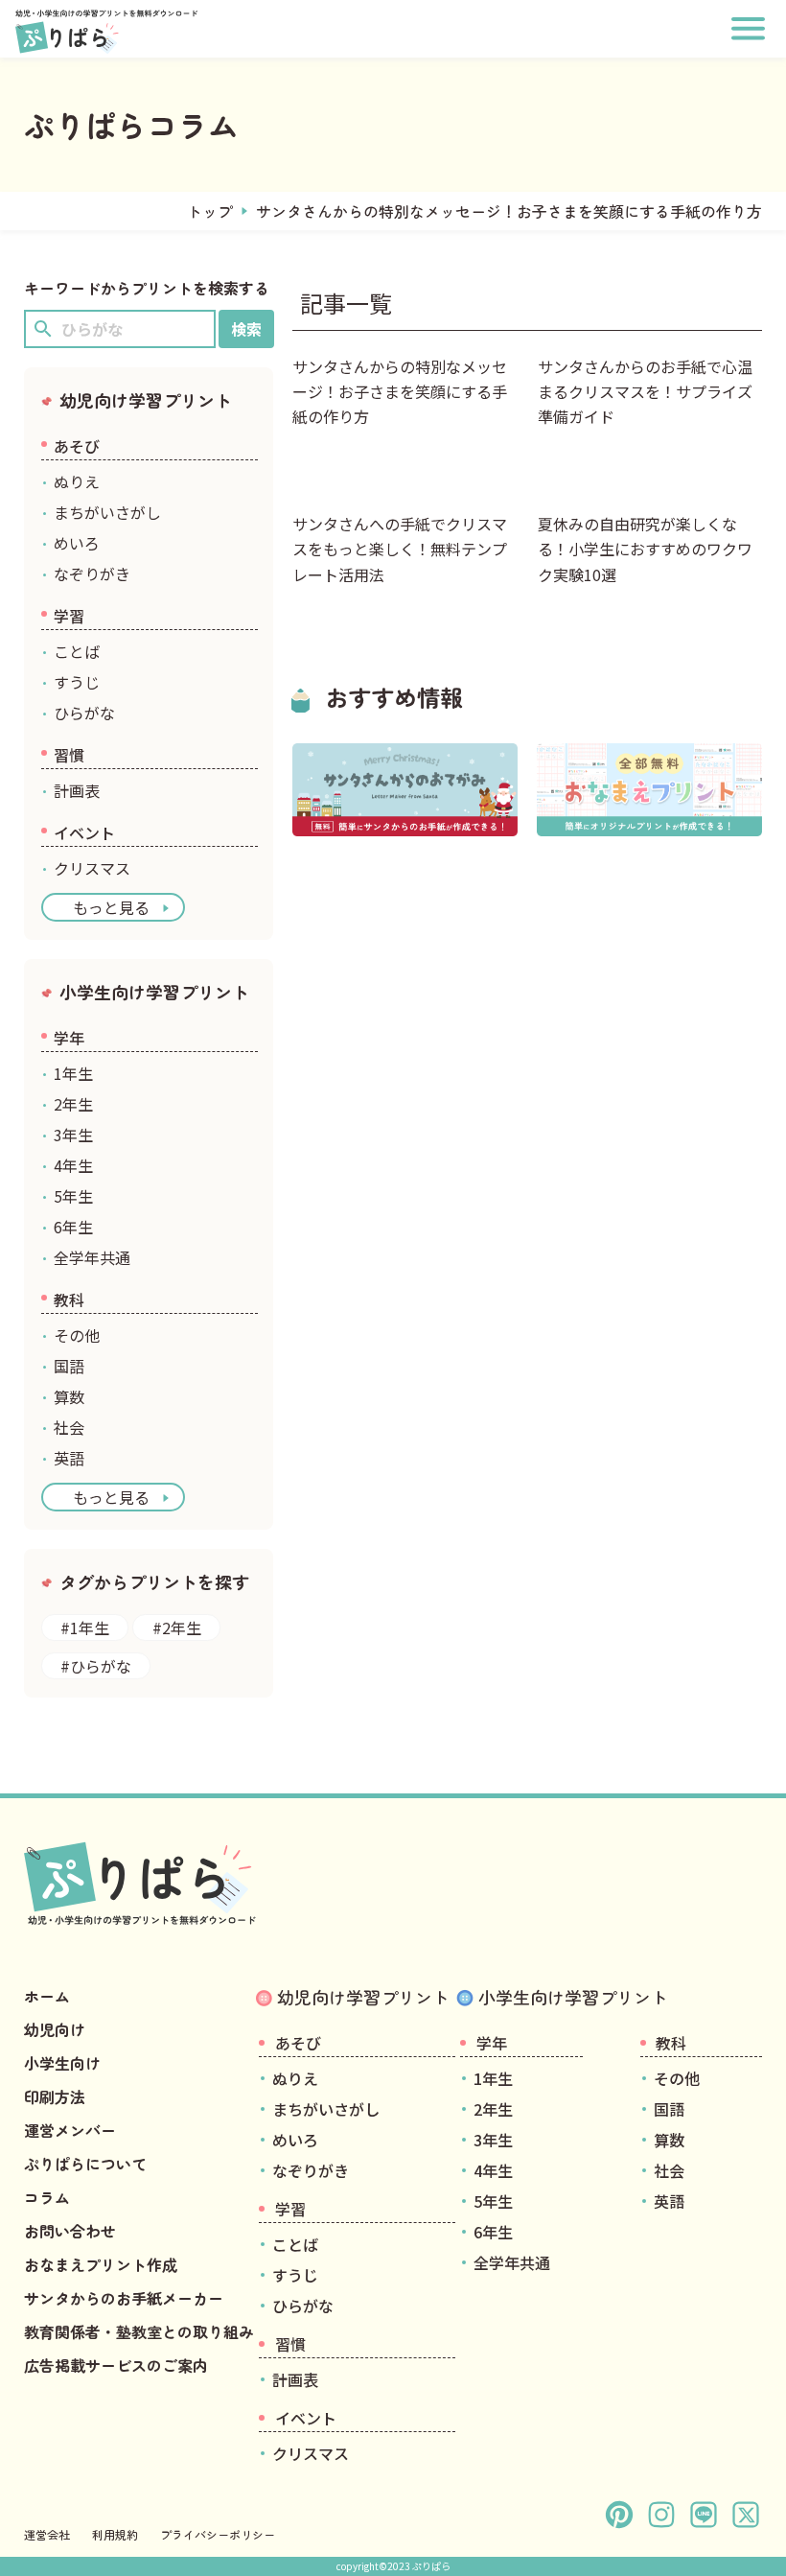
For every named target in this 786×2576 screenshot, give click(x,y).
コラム (47, 2197)
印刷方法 (55, 2096)
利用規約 (115, 2534)
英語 (69, 1458)
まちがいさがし (107, 512)
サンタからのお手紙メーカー (124, 2298)
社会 (69, 1427)
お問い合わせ (70, 2231)
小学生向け (62, 2063)
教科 (69, 1300)
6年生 (73, 1227)
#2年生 (177, 1628)
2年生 (73, 1104)
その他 (77, 1335)
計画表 (77, 790)
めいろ (77, 543)
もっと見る (111, 907)
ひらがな (84, 713)
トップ (210, 211)
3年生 (73, 1135)
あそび (77, 446)
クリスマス (92, 868)
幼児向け (55, 2029)
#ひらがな (96, 1666)
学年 (69, 1038)
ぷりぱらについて (85, 2164)
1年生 (73, 1073)
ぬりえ (77, 481)
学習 (69, 616)
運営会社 (47, 2534)
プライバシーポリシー (218, 2534)
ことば (77, 651)
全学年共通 (92, 1257)
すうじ (77, 682)
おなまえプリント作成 (101, 2264)
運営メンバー (70, 2130)
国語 (69, 1366)
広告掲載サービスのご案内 (116, 2365)
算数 (69, 1396)
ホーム (47, 1996)
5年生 (73, 1196)
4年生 (73, 1165)
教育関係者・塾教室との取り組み (139, 2331)
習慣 (69, 755)
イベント (84, 832)
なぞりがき (92, 574)
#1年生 (85, 1628)
